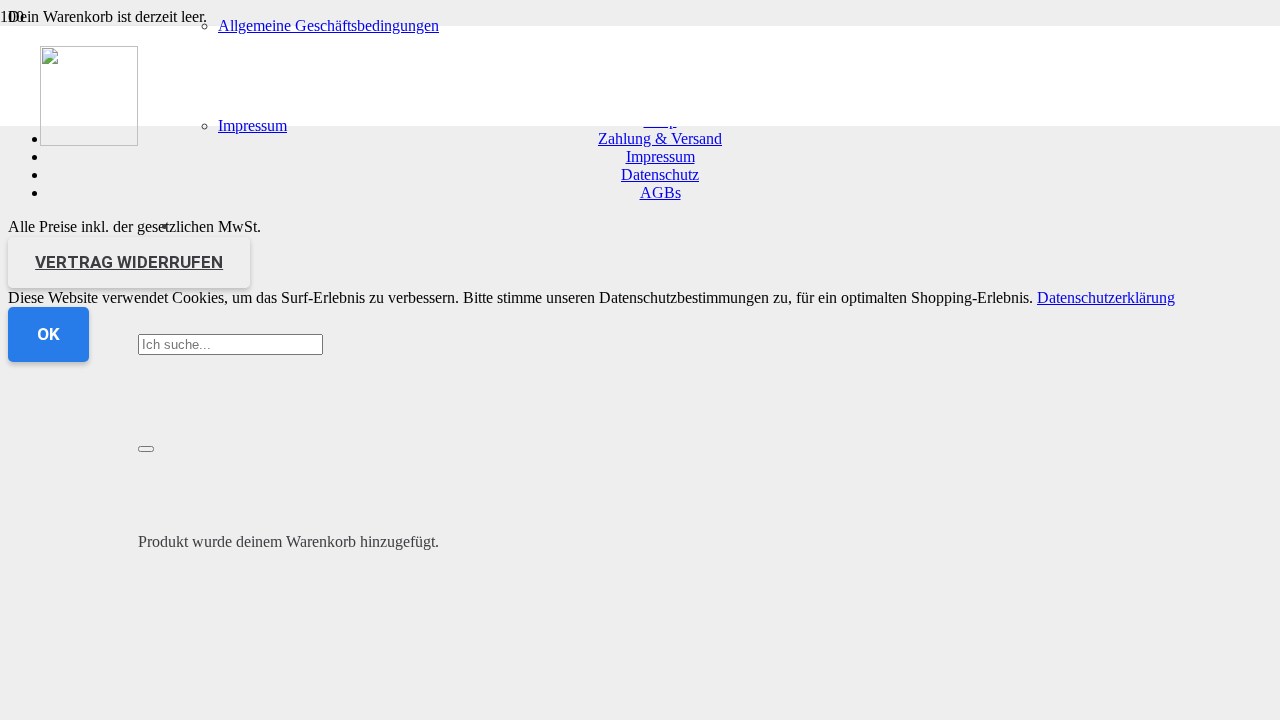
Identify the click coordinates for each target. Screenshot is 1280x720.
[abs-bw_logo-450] (89, 140)
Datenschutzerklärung (1106, 297)
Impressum (660, 156)
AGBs (660, 192)
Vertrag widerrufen (129, 262)
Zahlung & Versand (660, 138)
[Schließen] (146, 449)
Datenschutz (660, 174)
